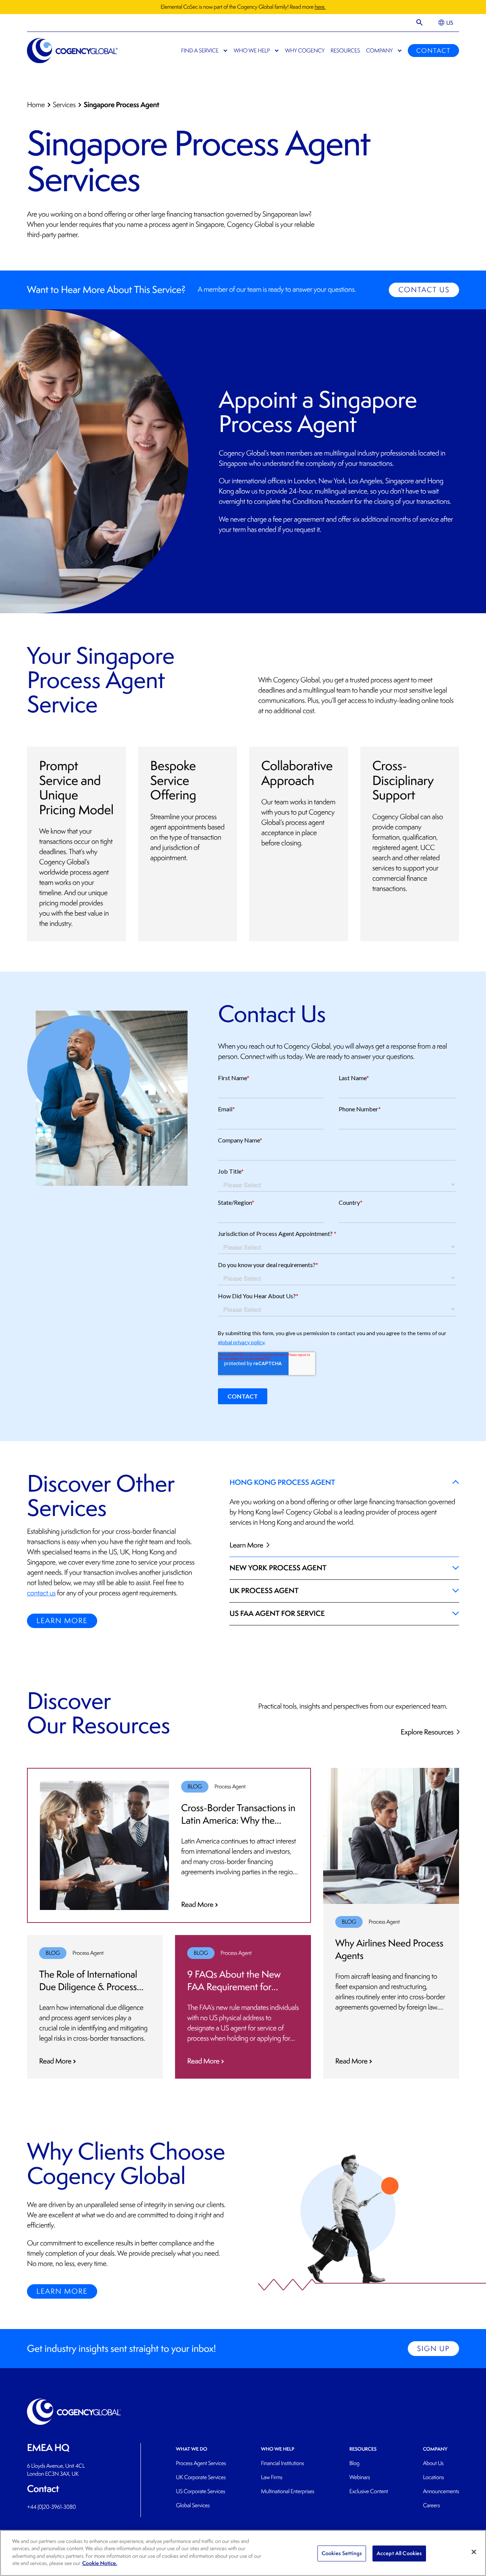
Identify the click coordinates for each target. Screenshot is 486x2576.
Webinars (360, 2477)
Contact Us (424, 290)
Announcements (441, 2491)
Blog (354, 2463)
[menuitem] (446, 23)
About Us (433, 2463)
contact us (41, 1593)
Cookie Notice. (100, 2563)
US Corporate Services (200, 2491)
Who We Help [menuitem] (252, 51)
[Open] (420, 23)
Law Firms (271, 2477)
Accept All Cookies (399, 2553)
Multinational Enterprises (287, 2491)
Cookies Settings (342, 2553)
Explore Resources (428, 1732)
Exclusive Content (369, 2491)
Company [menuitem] (379, 51)
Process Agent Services (201, 2463)
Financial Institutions (282, 2463)
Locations (433, 2477)
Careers (432, 2506)
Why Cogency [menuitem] (305, 51)
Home (36, 105)
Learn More (62, 1621)
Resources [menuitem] (345, 51)
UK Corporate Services (201, 2477)
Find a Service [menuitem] (200, 51)
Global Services (193, 2506)
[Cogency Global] (73, 51)
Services (64, 105)
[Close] (474, 2552)
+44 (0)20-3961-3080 (51, 2507)
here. (320, 7)
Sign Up (433, 2349)
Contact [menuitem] (433, 51)
